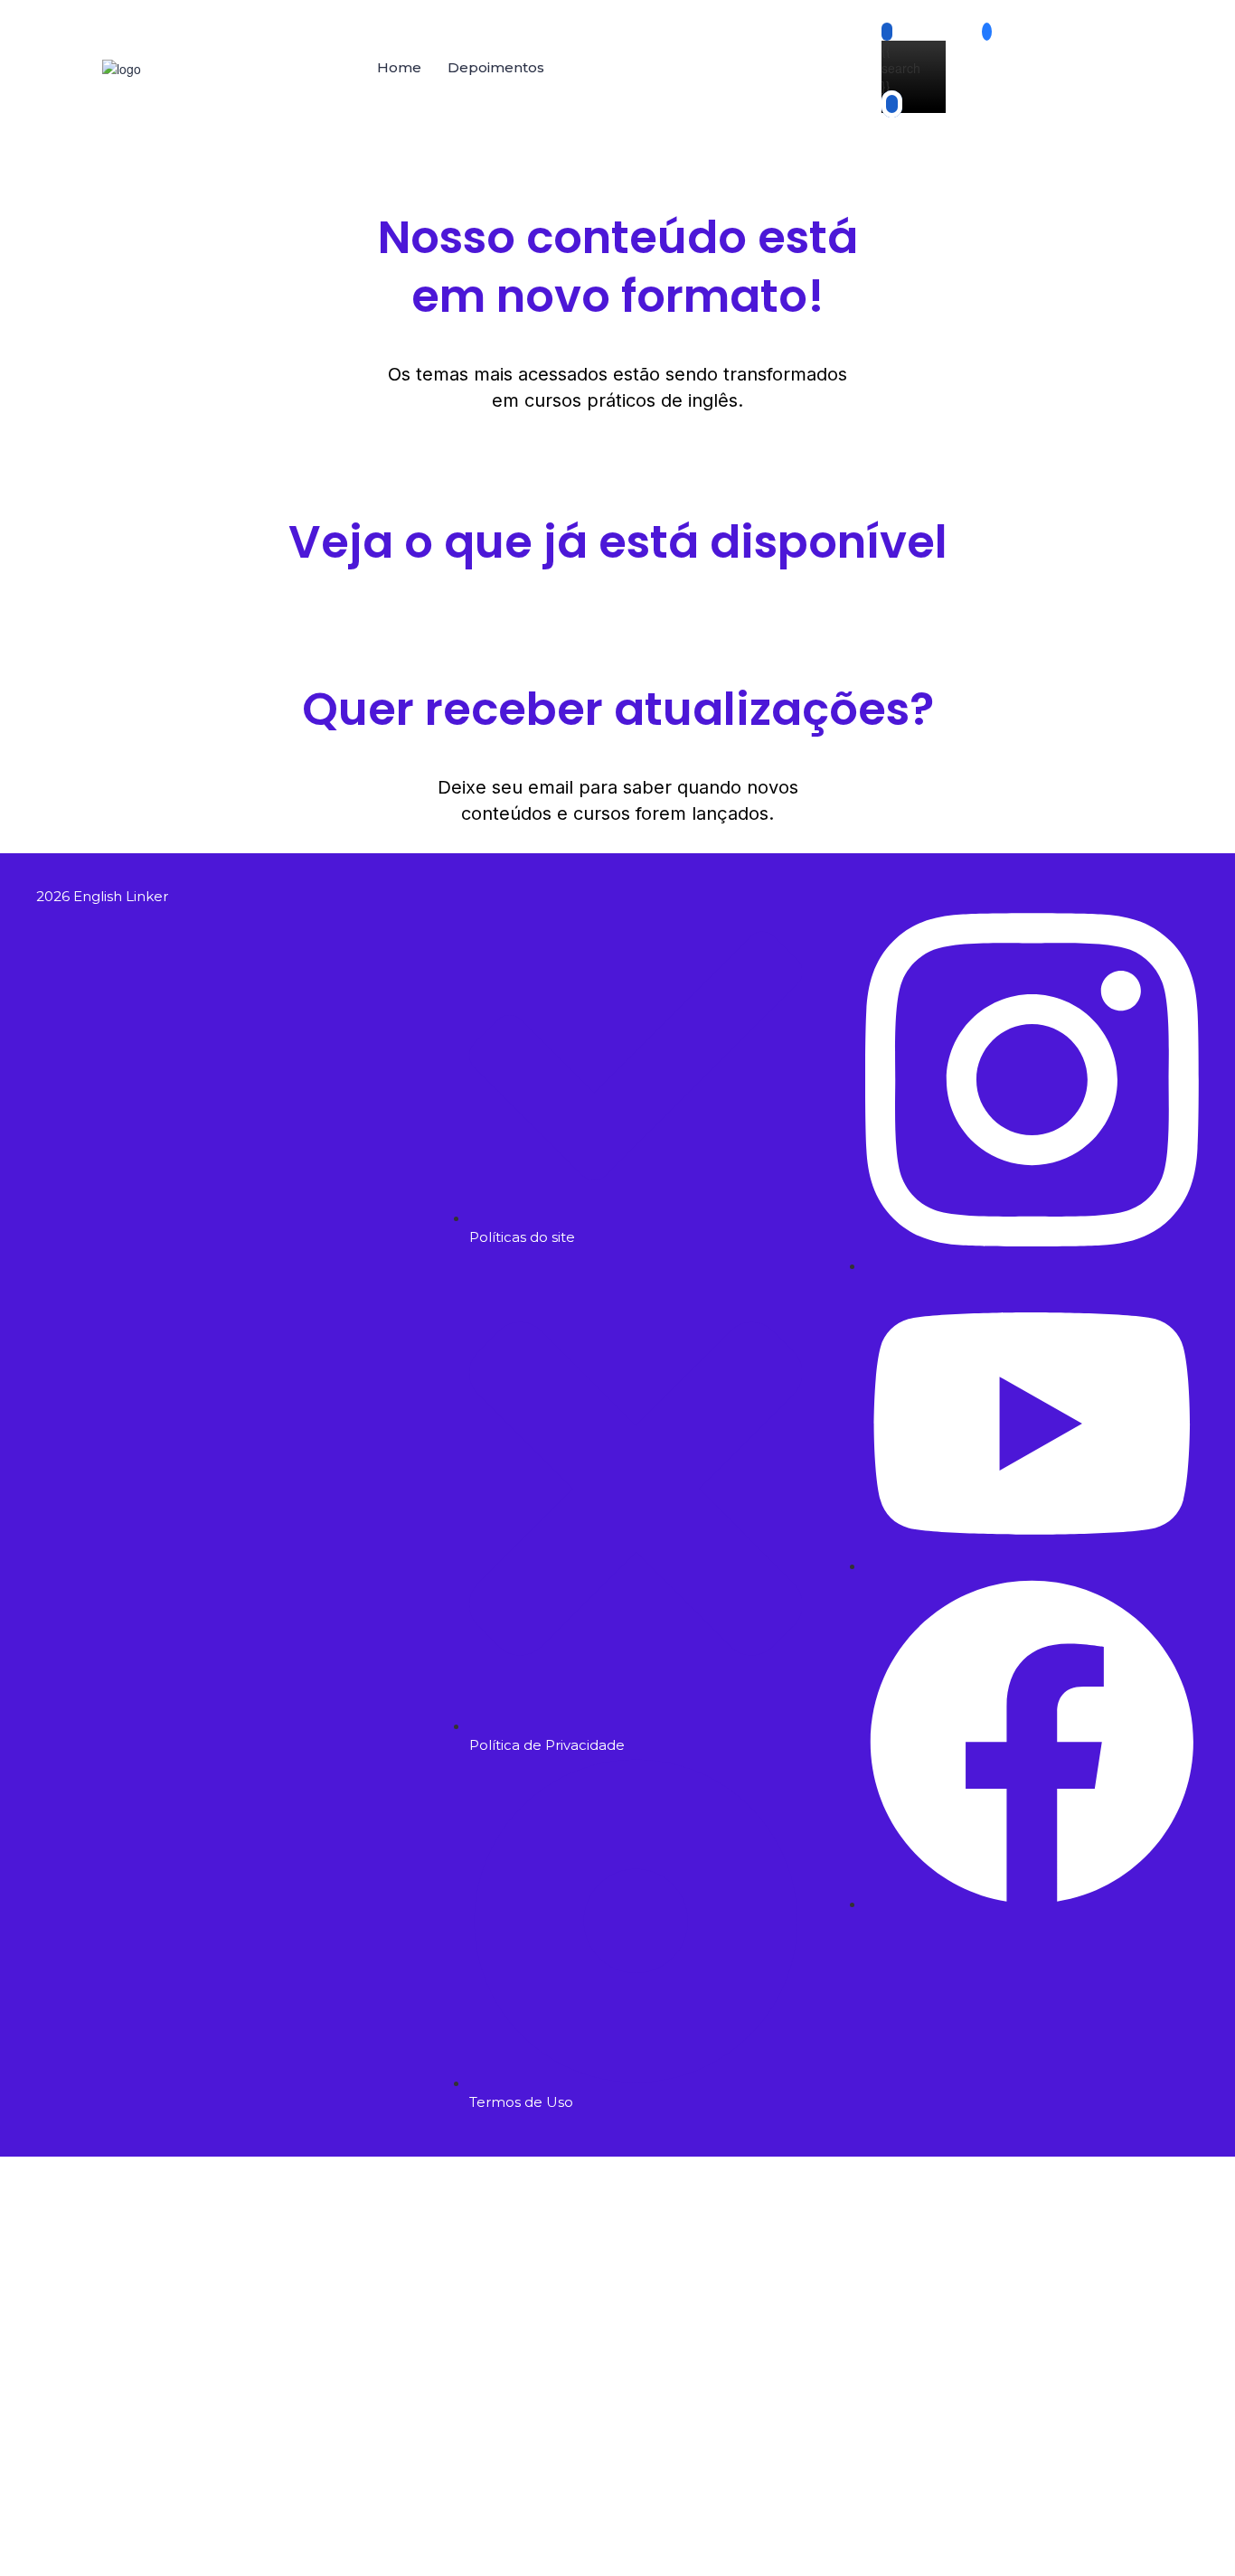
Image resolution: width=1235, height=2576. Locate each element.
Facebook (108, 2184)
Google (39, 2184)
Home (399, 67)
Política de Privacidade (542, 2398)
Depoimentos (496, 67)
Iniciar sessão (245, 2549)
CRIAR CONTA (160, 2549)
